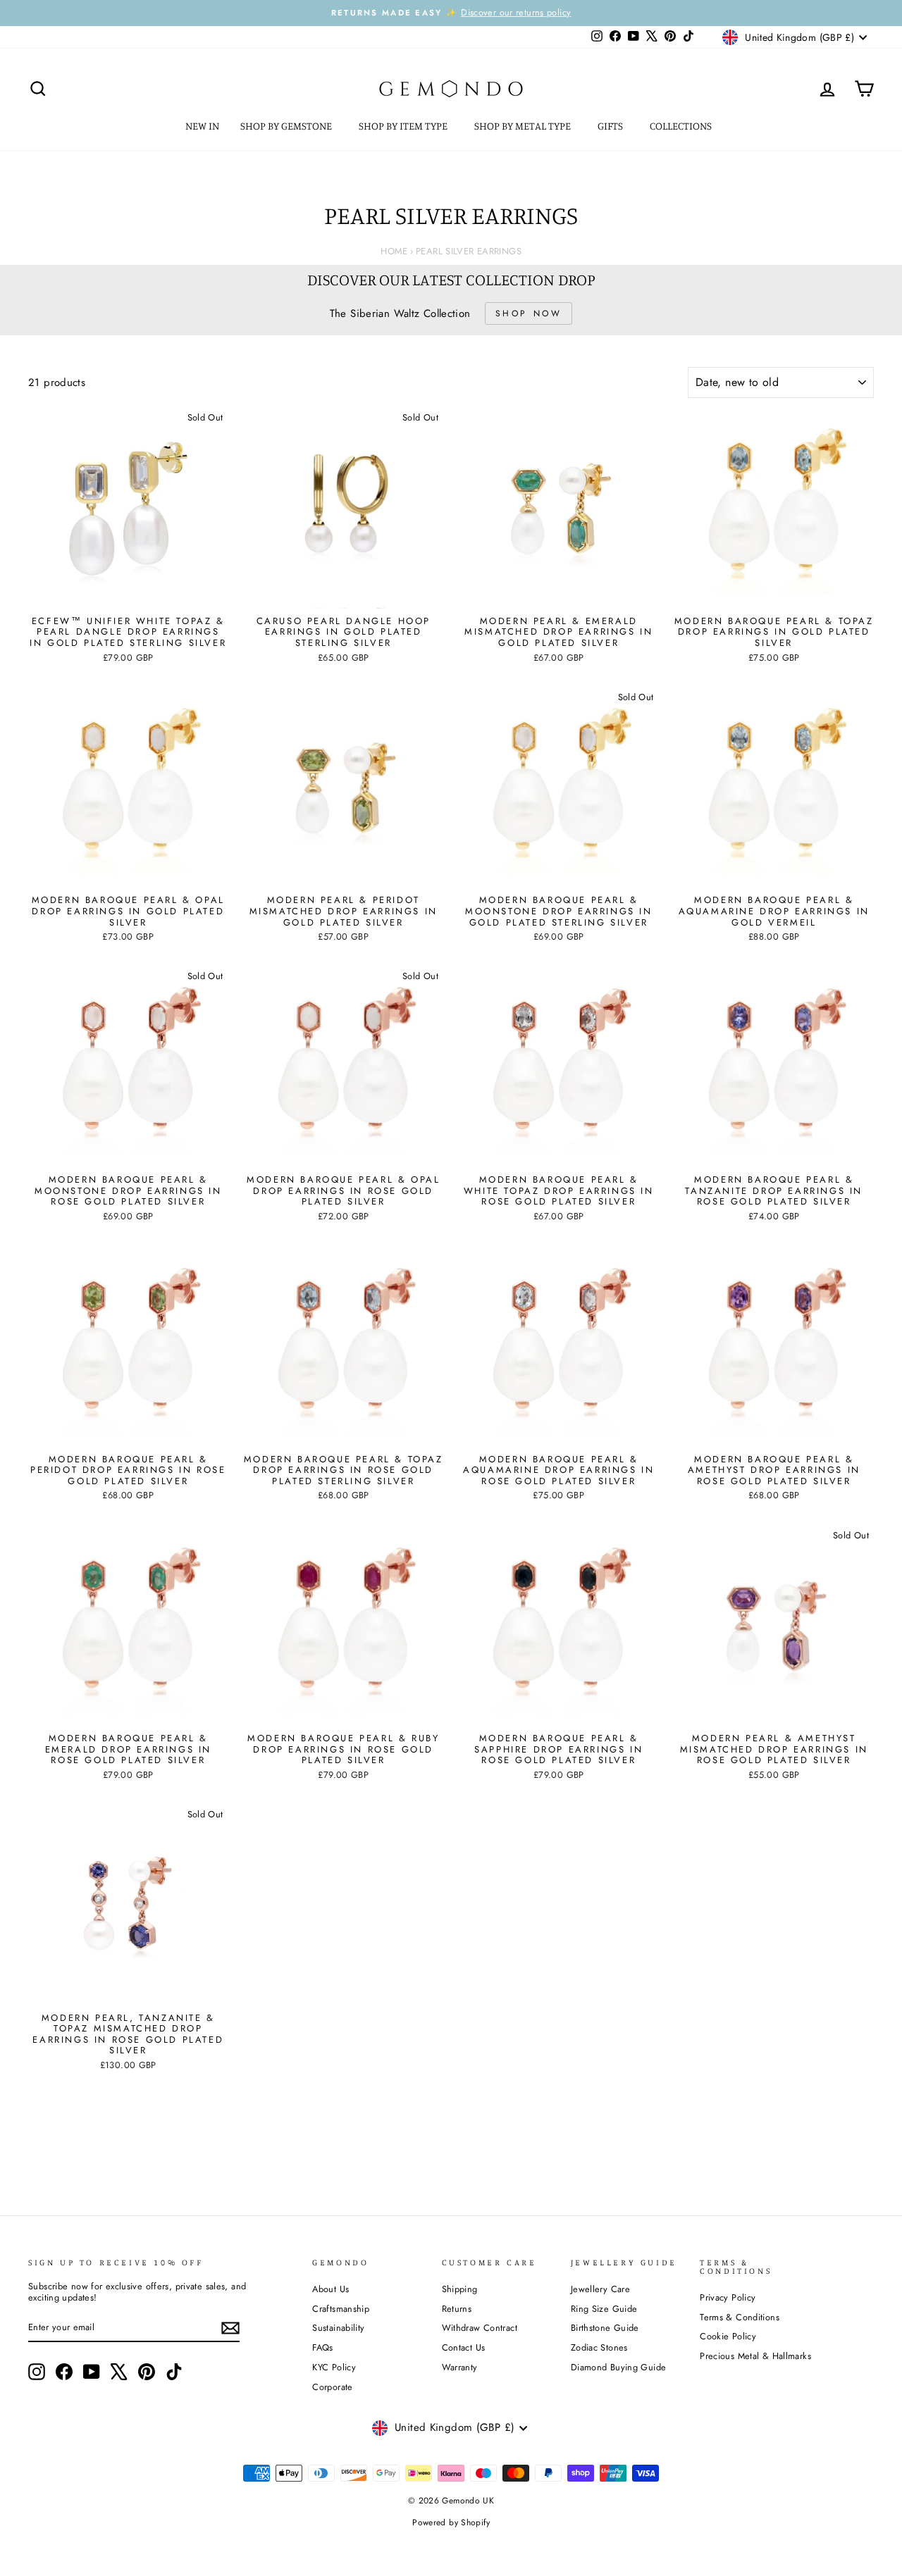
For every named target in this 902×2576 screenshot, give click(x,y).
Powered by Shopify (451, 2522)
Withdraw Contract (480, 2328)
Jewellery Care (600, 2289)
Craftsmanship (341, 2309)
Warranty (460, 2367)
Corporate (332, 2387)
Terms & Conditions (740, 2317)
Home (394, 251)
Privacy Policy (728, 2297)
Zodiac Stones (599, 2347)
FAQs (323, 2347)
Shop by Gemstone (287, 126)
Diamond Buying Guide (619, 2367)
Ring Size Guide (604, 2309)
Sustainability (338, 2328)
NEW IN (202, 126)
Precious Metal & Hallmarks (755, 2356)
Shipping (460, 2289)
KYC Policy (334, 2367)
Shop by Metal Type (524, 126)
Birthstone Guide (605, 2328)
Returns (457, 2309)
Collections (682, 126)
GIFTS (611, 126)
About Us (330, 2289)
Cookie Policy (728, 2336)
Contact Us (464, 2347)
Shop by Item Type (404, 126)
